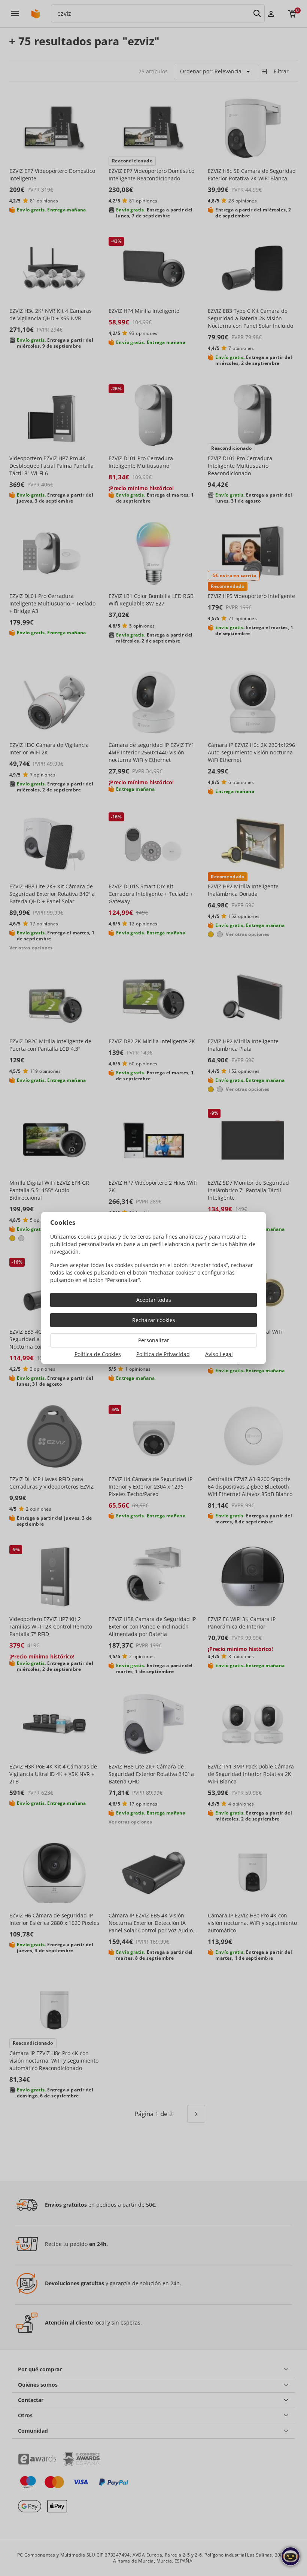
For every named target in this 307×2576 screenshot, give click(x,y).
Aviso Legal (219, 1354)
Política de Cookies (98, 1354)
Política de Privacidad (163, 1354)
